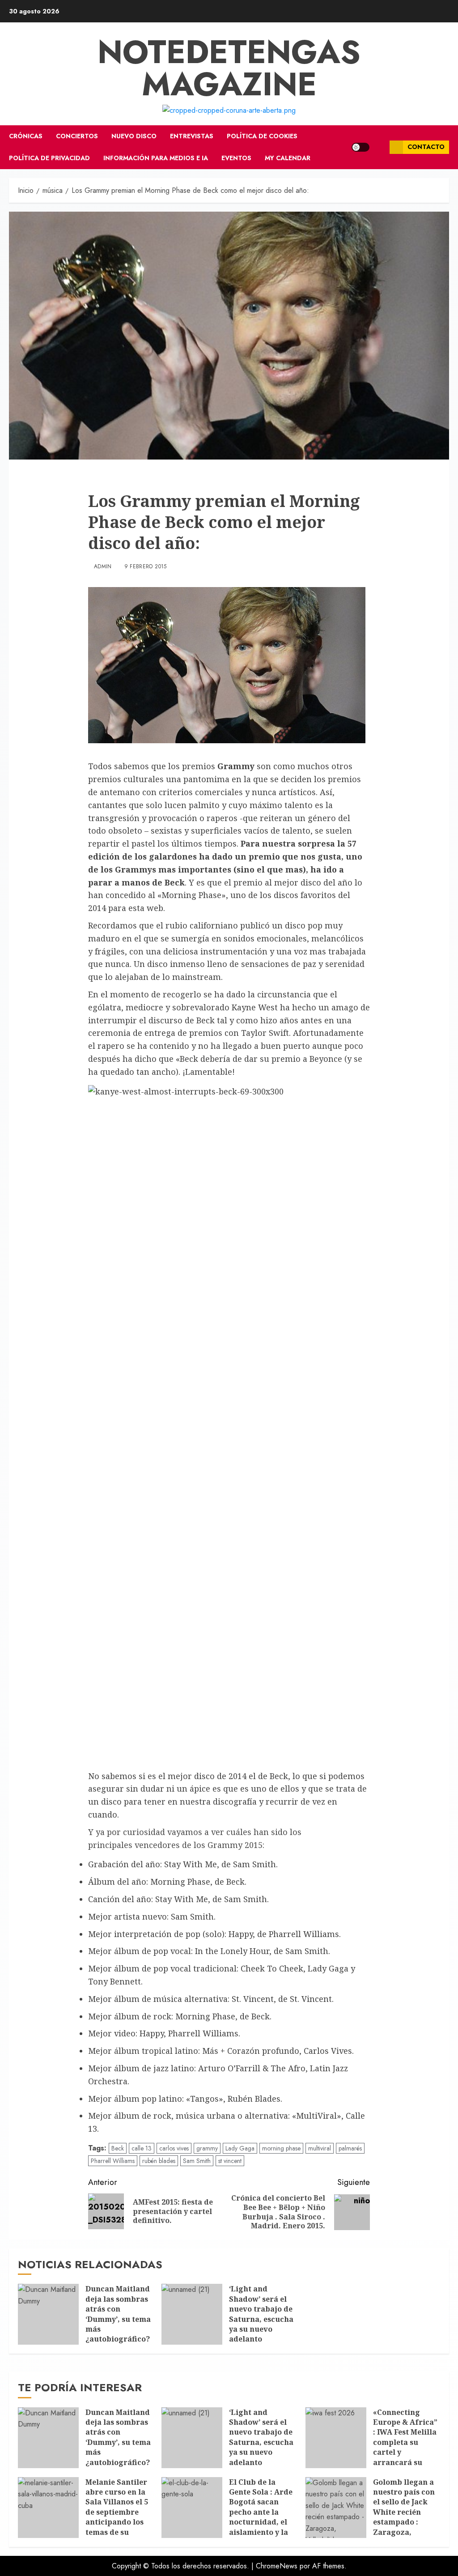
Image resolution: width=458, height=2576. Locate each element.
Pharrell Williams (113, 2161)
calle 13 (142, 2148)
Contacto (426, 147)
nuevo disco (134, 136)
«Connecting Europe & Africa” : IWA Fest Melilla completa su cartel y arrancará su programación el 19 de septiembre (405, 2447)
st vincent (230, 2161)
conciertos (77, 136)
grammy (207, 2148)
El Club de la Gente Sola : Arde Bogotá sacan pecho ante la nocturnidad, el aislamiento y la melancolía (261, 2512)
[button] (380, 147)
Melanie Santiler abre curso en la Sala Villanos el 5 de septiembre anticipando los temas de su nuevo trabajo (117, 2512)
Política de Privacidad (49, 158)
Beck (118, 2148)
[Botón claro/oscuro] (360, 147)
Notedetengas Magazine (229, 68)
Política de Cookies (262, 136)
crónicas (26, 136)
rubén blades (159, 2161)
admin (103, 567)
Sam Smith (197, 2161)
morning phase (281, 2148)
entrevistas (192, 136)
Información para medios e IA (156, 158)
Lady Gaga (240, 2148)
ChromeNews (277, 2566)
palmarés (350, 2148)
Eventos (236, 158)
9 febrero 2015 (146, 567)
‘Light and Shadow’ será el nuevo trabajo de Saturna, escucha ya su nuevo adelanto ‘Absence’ (261, 2319)
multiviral (320, 2148)
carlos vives (174, 2148)
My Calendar (288, 158)
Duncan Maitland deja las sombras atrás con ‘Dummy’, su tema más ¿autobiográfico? (118, 2314)
